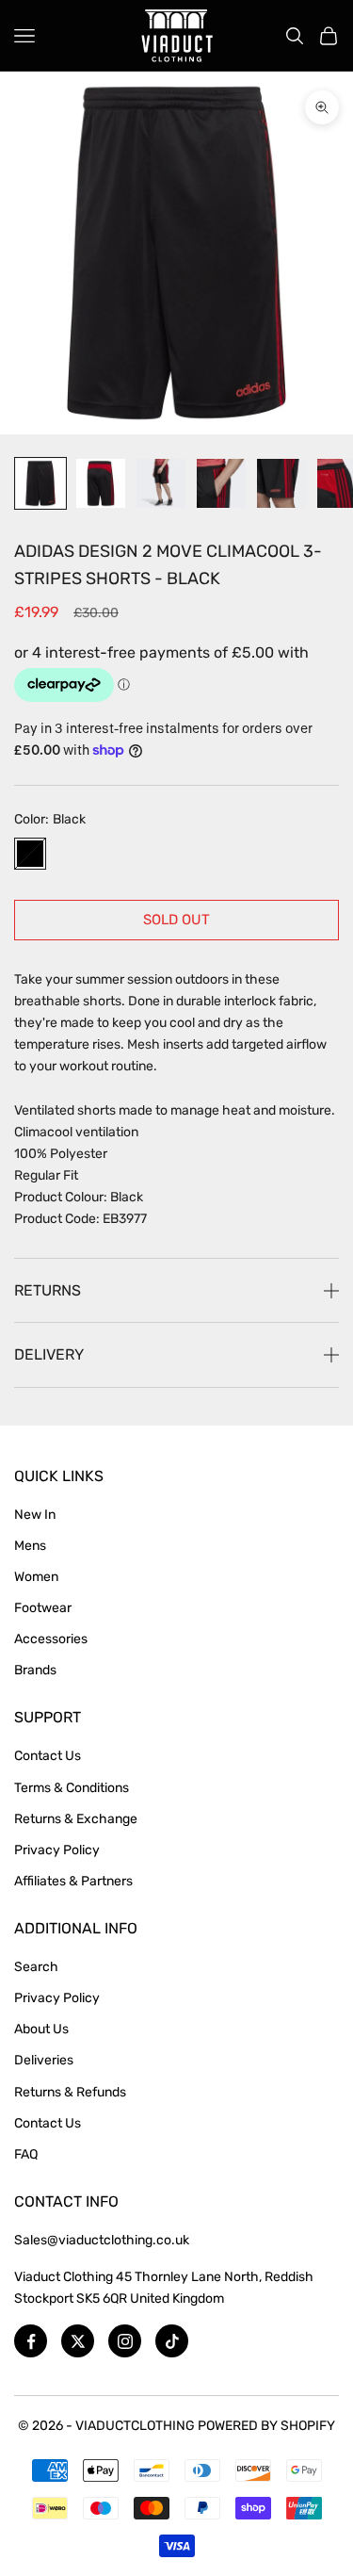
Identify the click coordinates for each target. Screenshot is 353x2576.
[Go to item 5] (281, 483)
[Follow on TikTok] (172, 2341)
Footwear (43, 1608)
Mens (30, 1546)
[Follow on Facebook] (31, 2341)
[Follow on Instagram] (125, 2341)
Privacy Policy (57, 1850)
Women (36, 1577)
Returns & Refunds (70, 2092)
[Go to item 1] (40, 483)
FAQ (26, 2154)
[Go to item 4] (221, 483)
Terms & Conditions (72, 1788)
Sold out (176, 920)
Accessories (51, 1639)
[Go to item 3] (161, 483)
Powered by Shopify (266, 2426)
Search (36, 1967)
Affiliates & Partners (73, 1881)
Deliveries (44, 2060)
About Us (41, 2029)
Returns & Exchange (76, 1819)
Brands (35, 1670)
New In (35, 1515)
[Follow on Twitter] (78, 2341)
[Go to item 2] (101, 483)
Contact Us (48, 1756)
